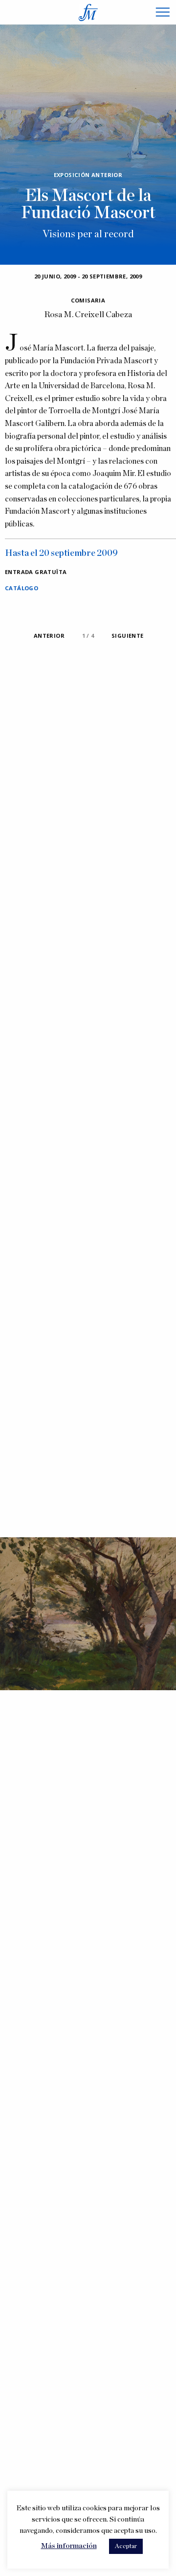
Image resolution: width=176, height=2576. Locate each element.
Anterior (49, 636)
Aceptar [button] (126, 2546)
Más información (69, 2546)
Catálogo (22, 588)
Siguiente (128, 636)
